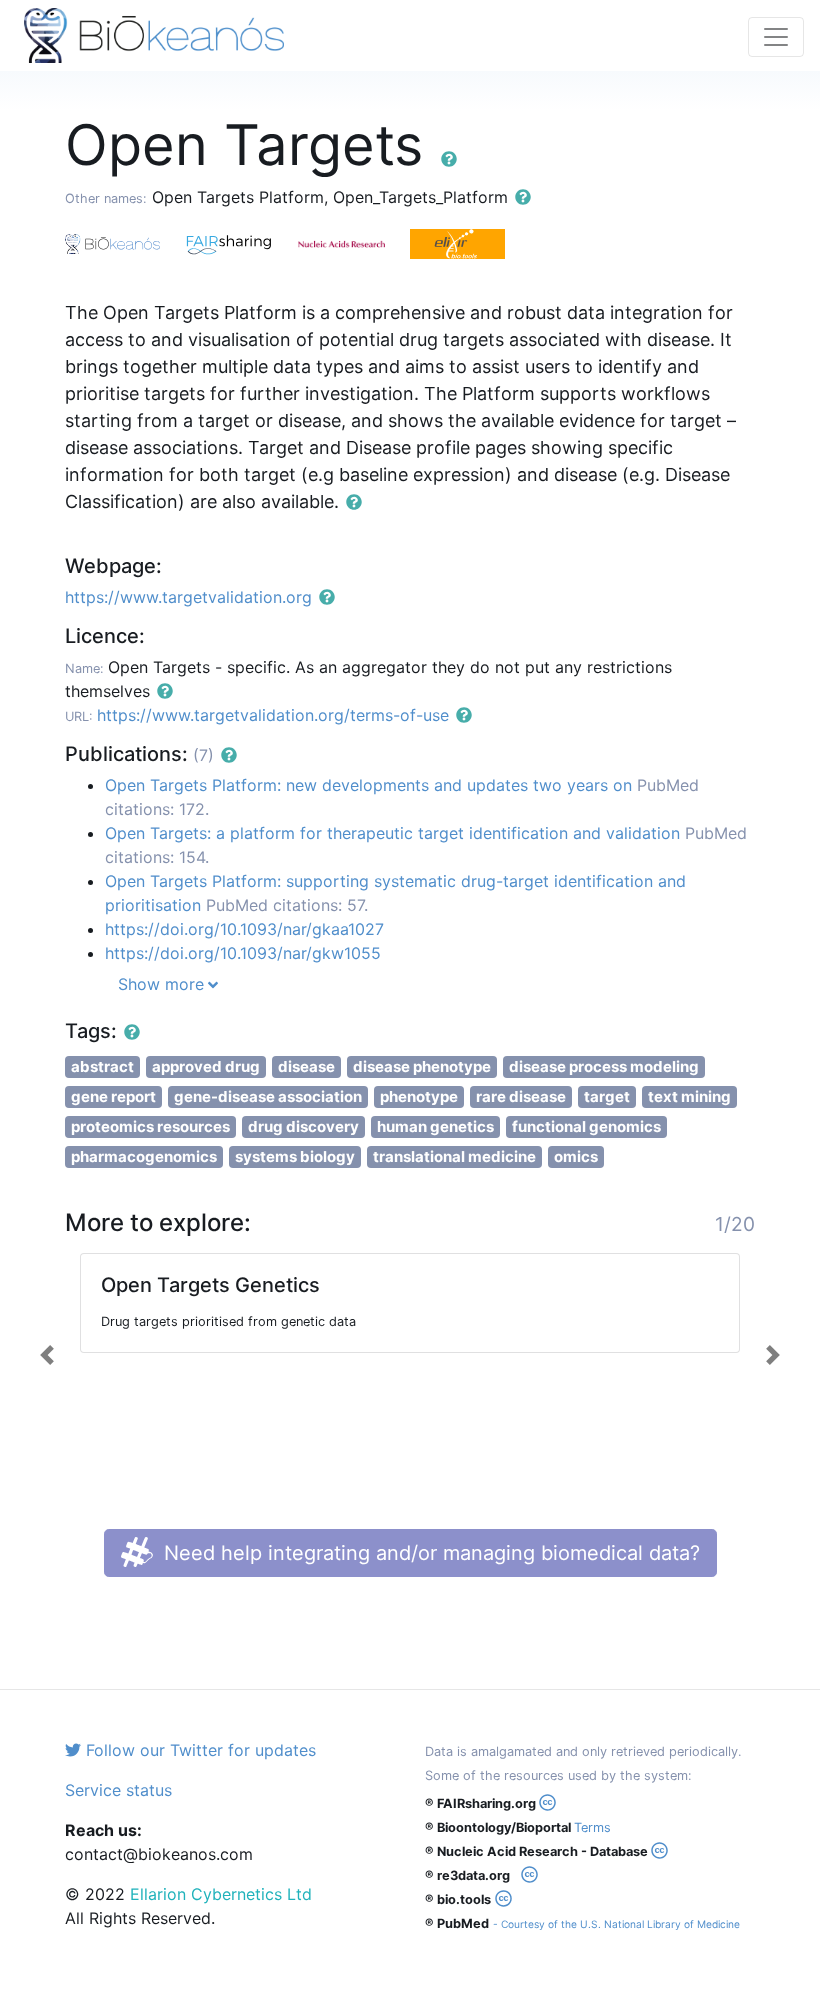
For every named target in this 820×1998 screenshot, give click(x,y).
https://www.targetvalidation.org (188, 597)
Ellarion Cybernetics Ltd (221, 1894)
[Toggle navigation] (776, 37)
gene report (113, 1096)
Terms (592, 1827)
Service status (118, 1790)
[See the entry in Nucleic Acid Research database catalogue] (352, 242)
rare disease (521, 1096)
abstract (102, 1066)
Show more (161, 984)
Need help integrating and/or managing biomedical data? (429, 1553)
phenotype (419, 1096)
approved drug (206, 1066)
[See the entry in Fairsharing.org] (237, 242)
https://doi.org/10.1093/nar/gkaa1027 (244, 929)
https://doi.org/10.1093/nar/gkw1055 (243, 953)
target (607, 1096)
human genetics (435, 1126)
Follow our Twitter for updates (198, 1750)
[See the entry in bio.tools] (465, 242)
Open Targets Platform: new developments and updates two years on (368, 785)
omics (576, 1156)
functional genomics (586, 1126)
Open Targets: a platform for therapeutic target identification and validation (392, 833)
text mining (689, 1096)
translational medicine (454, 1156)
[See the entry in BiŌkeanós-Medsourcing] (122, 242)
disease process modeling (604, 1066)
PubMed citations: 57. (287, 905)
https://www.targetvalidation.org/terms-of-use (273, 715)
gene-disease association (268, 1096)
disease (306, 1066)
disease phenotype (422, 1066)
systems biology (295, 1156)
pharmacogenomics (144, 1156)
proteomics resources (150, 1126)
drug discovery (303, 1126)
